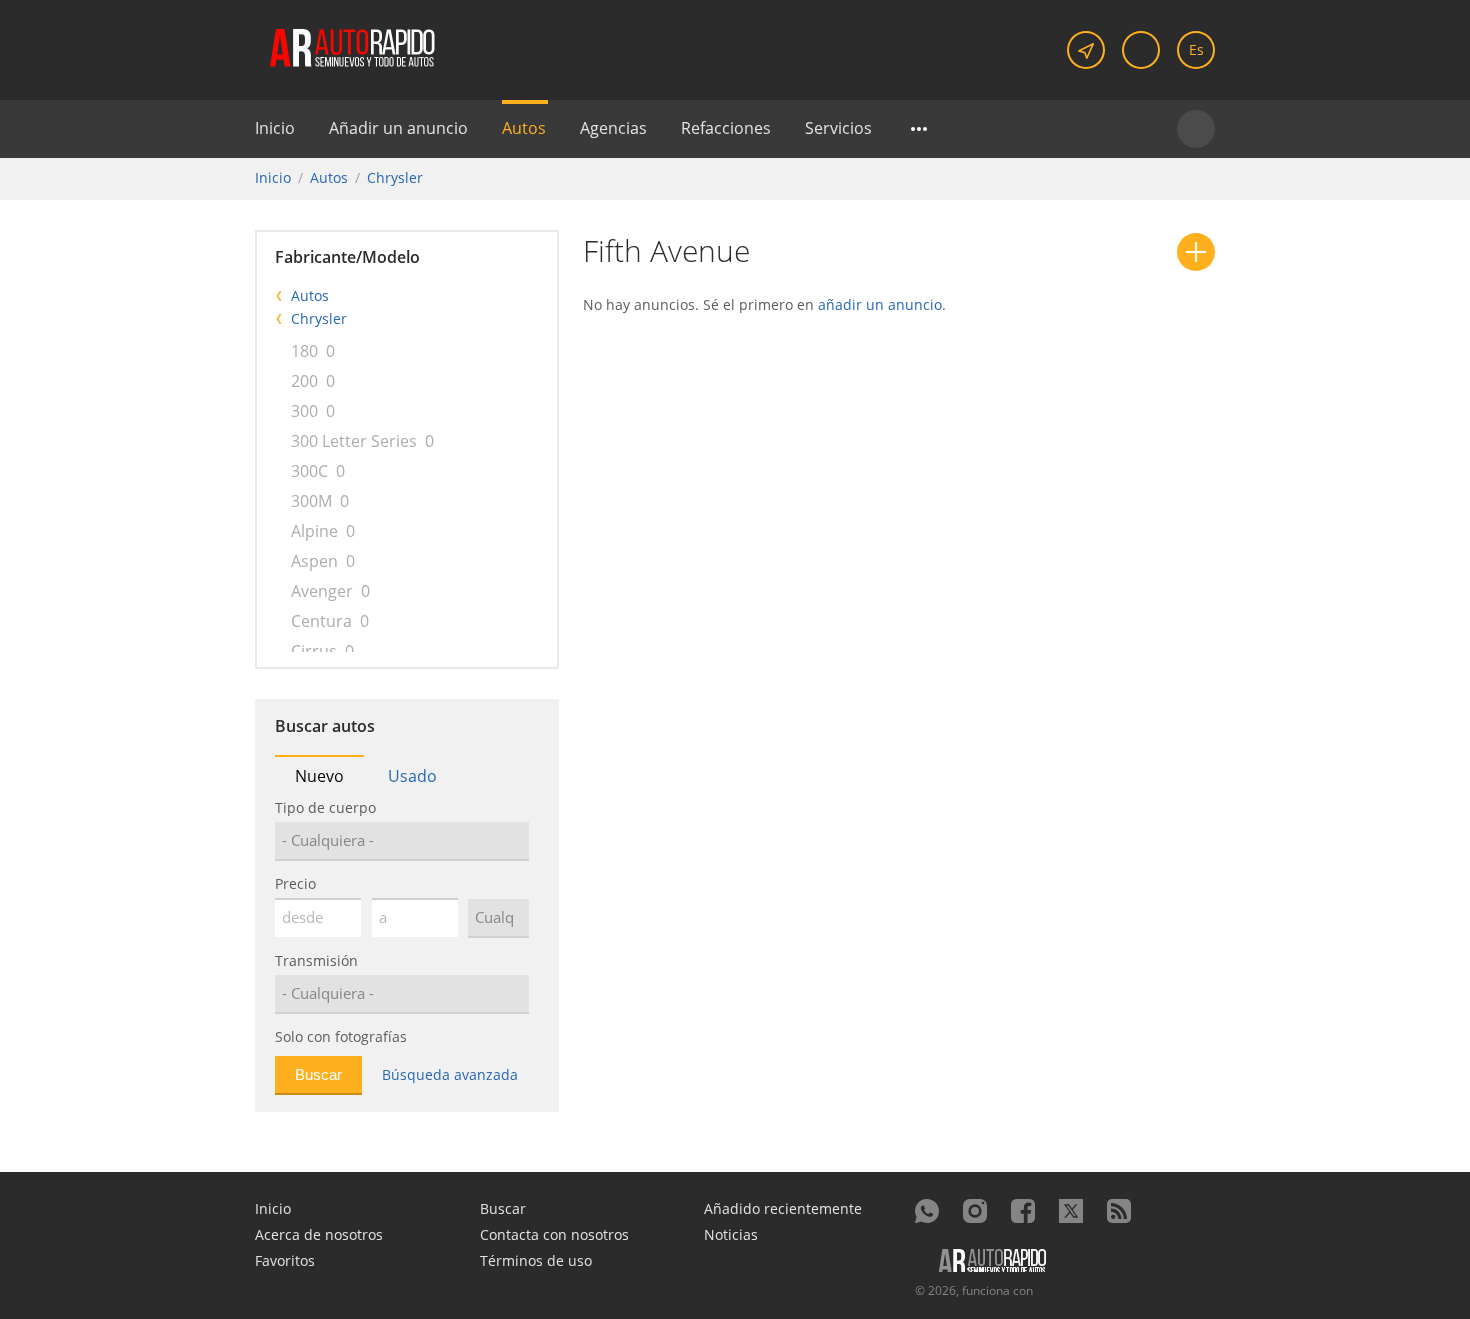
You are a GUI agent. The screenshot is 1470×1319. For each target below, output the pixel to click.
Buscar (503, 1208)
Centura (321, 621)
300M (311, 501)
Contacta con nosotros (554, 1234)
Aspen (314, 561)
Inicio (275, 128)
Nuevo (319, 776)
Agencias (613, 128)
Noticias (731, 1234)
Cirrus (314, 651)
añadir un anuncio (880, 304)
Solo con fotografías (341, 1036)
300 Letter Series (354, 441)
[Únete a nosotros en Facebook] (1023, 1211)
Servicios (838, 128)
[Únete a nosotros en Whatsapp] (927, 1211)
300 (304, 411)
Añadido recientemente (783, 1208)
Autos (524, 128)
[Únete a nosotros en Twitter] (1071, 1211)
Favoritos (285, 1260)
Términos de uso (536, 1260)
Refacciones (726, 128)
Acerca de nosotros (319, 1234)
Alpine (314, 531)
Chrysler (395, 177)
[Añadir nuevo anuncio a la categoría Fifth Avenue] (1196, 252)
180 (304, 351)
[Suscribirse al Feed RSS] (1119, 1211)
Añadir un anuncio (398, 128)
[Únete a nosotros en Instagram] (975, 1211)
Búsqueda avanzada (450, 1074)
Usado (412, 776)
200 (304, 381)
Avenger (322, 591)
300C (309, 471)
